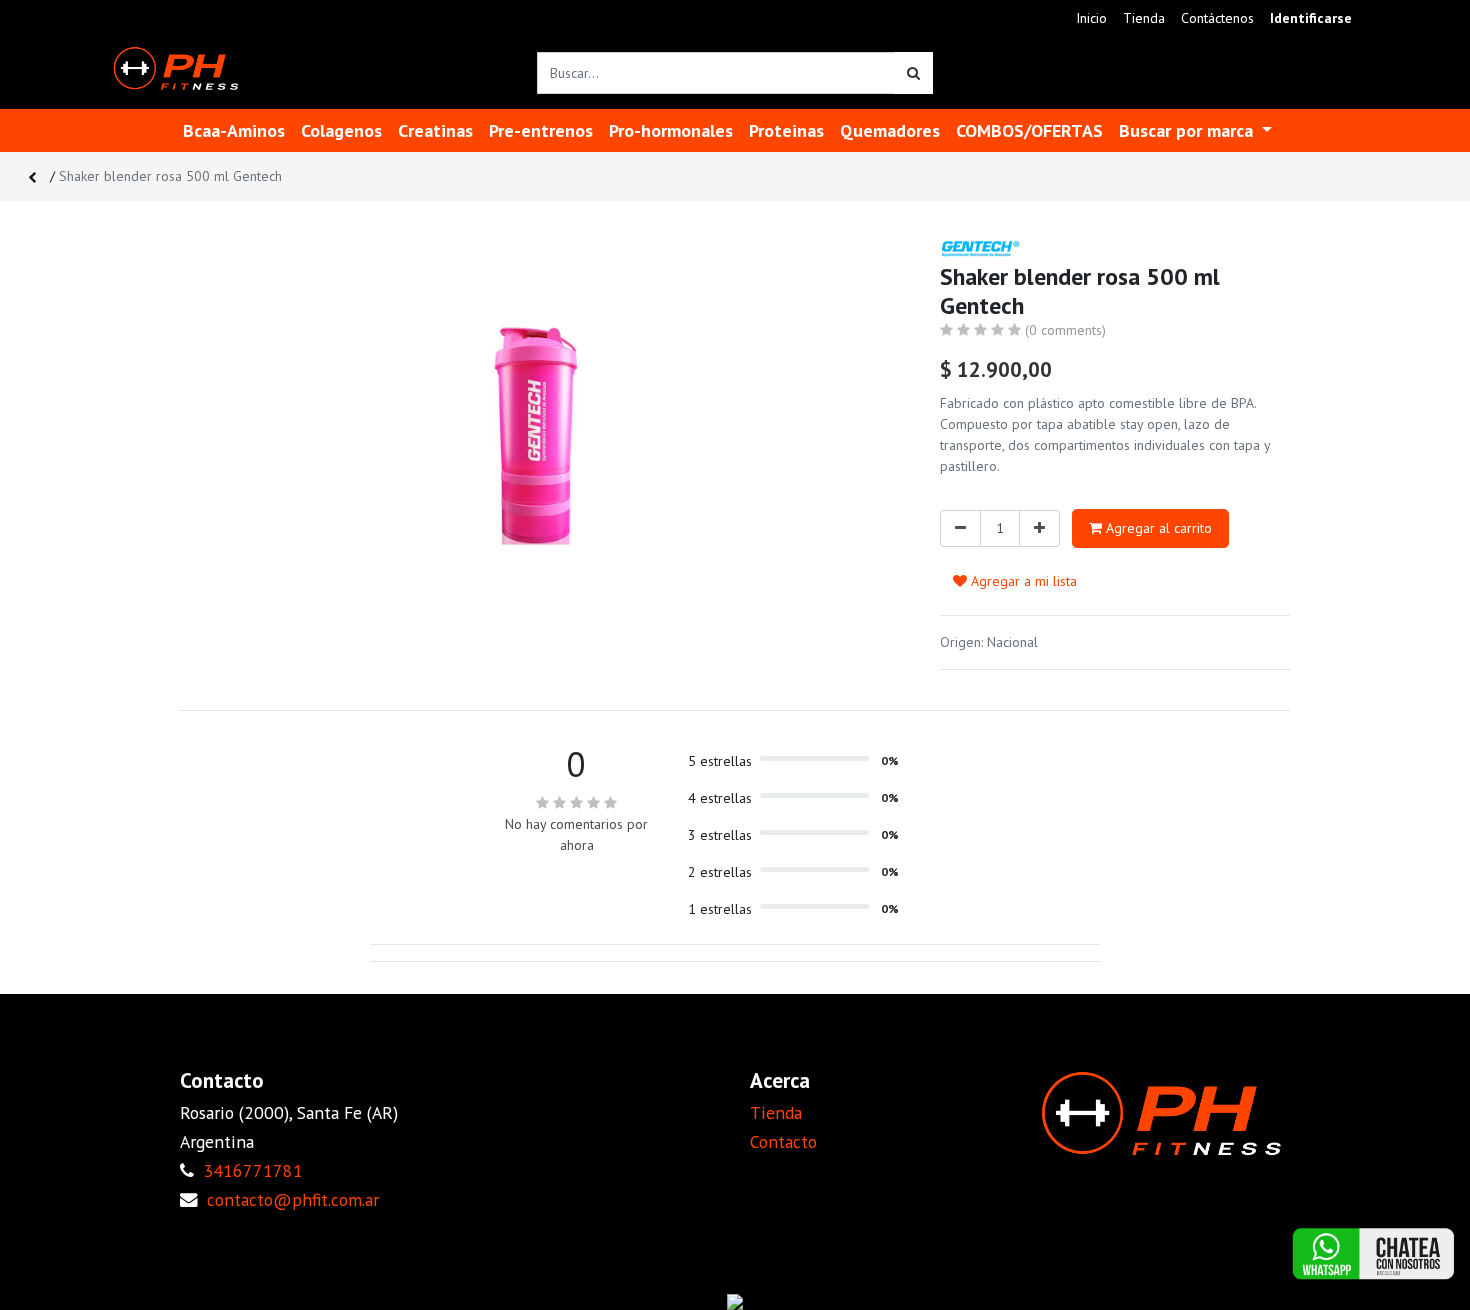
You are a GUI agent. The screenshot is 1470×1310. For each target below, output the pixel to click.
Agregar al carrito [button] (1157, 528)
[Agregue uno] (1039, 528)
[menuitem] (1091, 18)
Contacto (783, 1141)
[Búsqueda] (913, 73)
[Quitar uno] (960, 528)
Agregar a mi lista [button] (1022, 581)
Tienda (776, 1112)
